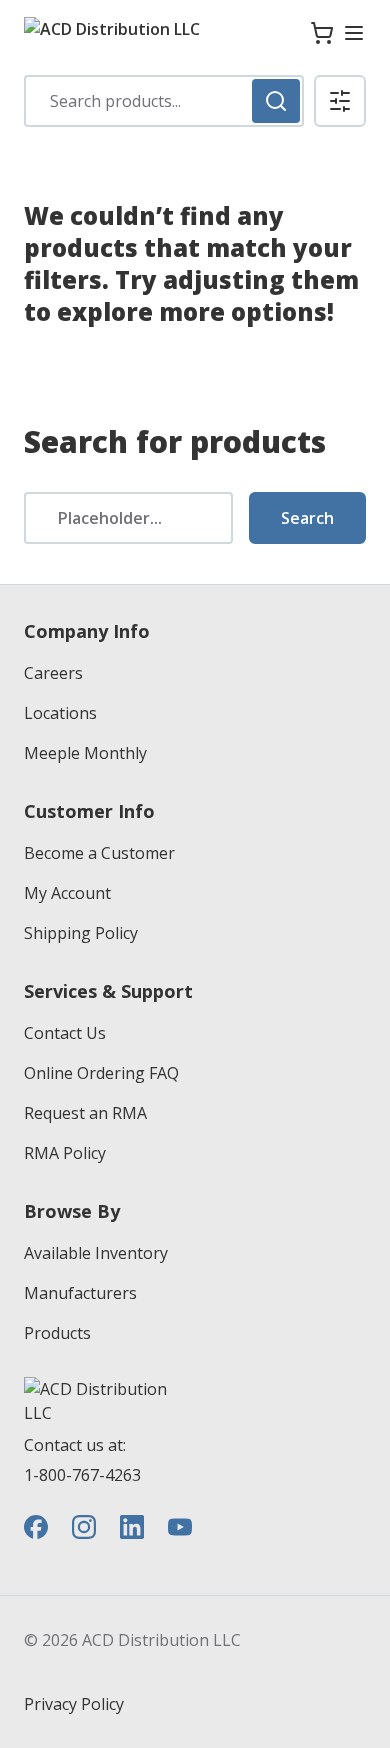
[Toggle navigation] (354, 33)
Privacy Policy (74, 1704)
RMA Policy (65, 1153)
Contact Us (65, 1033)
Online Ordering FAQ (101, 1073)
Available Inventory (96, 1253)
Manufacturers (80, 1293)
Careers (53, 673)
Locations (60, 713)
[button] (340, 101)
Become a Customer (99, 853)
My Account (67, 893)
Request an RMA (85, 1113)
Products (57, 1333)
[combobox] (164, 101)
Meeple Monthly (85, 753)
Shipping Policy (81, 933)
